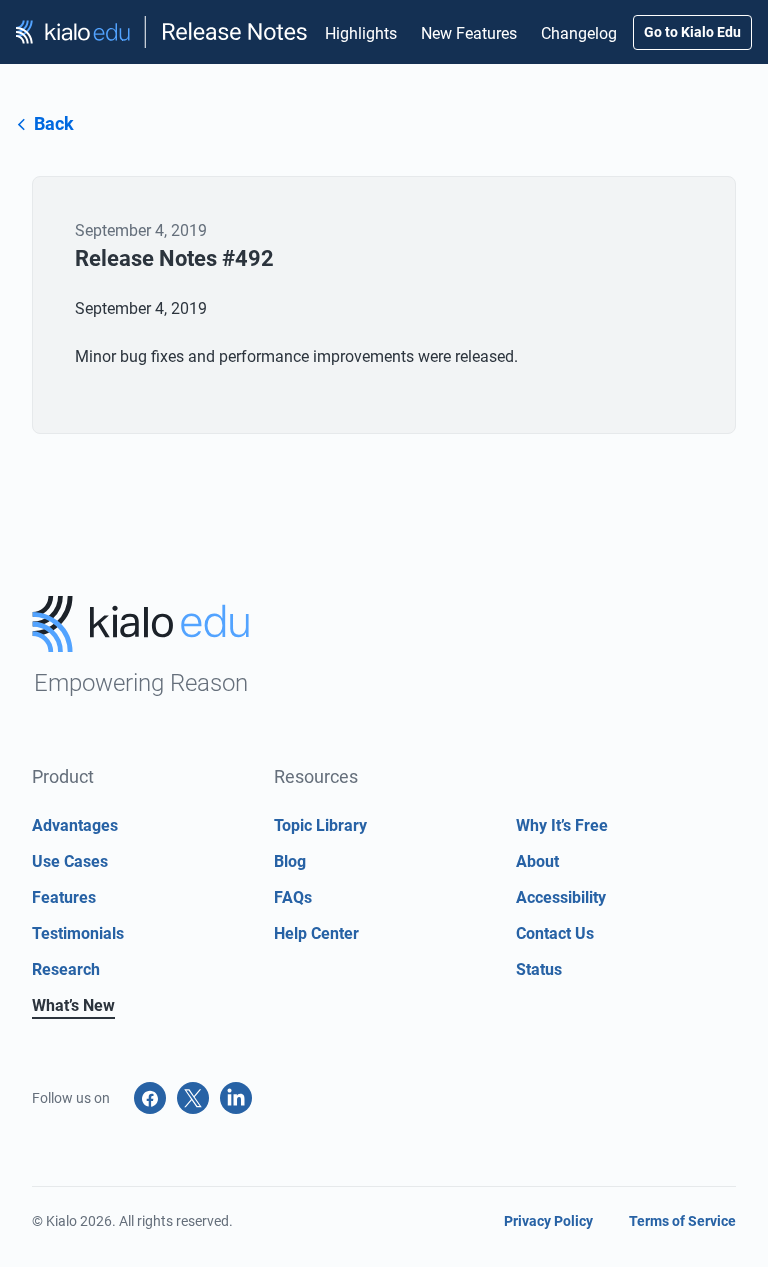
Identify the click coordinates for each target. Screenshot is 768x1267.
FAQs (293, 897)
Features (64, 897)
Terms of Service (682, 1221)
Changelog (579, 33)
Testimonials (78, 933)
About (537, 861)
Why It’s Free (562, 825)
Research (66, 969)
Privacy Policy (548, 1221)
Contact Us (555, 933)
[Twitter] (193, 1098)
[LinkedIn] (236, 1098)
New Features (469, 33)
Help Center (316, 933)
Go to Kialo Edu (692, 32)
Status (539, 969)
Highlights (361, 33)
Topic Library (320, 825)
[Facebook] (150, 1098)
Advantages (75, 825)
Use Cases (70, 861)
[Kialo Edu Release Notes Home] (162, 32)
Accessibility (561, 897)
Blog (290, 861)
